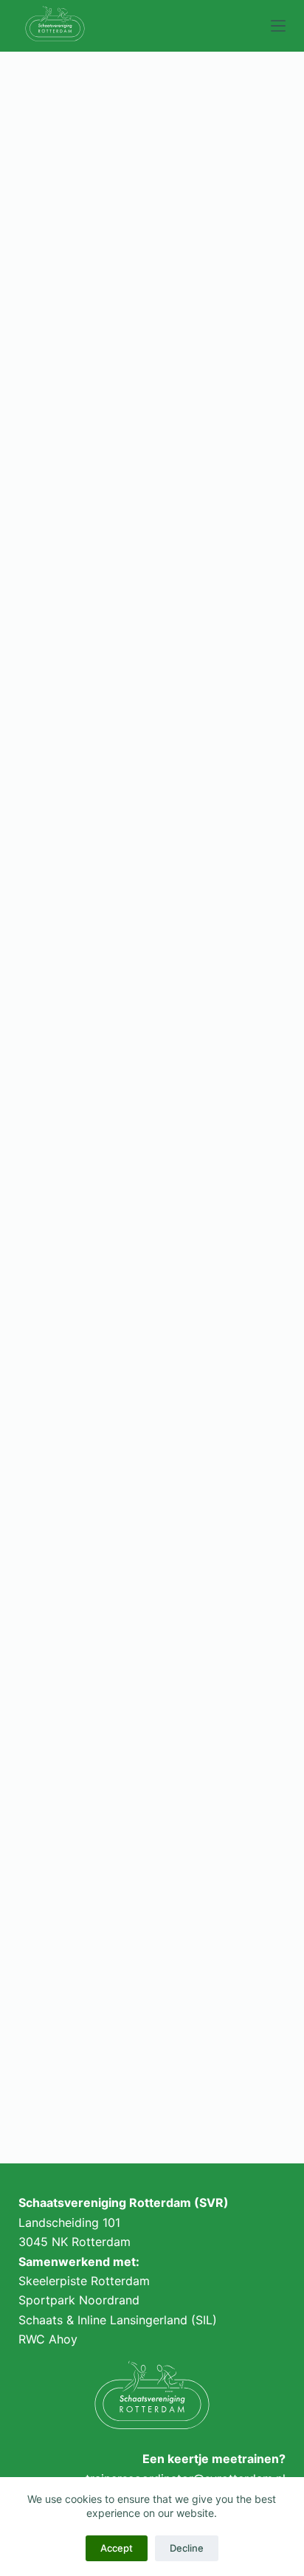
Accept (117, 2548)
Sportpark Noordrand (79, 2300)
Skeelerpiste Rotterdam (84, 2281)
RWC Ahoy (48, 2339)
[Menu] (278, 26)
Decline (187, 2548)
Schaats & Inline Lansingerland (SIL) (118, 2320)
